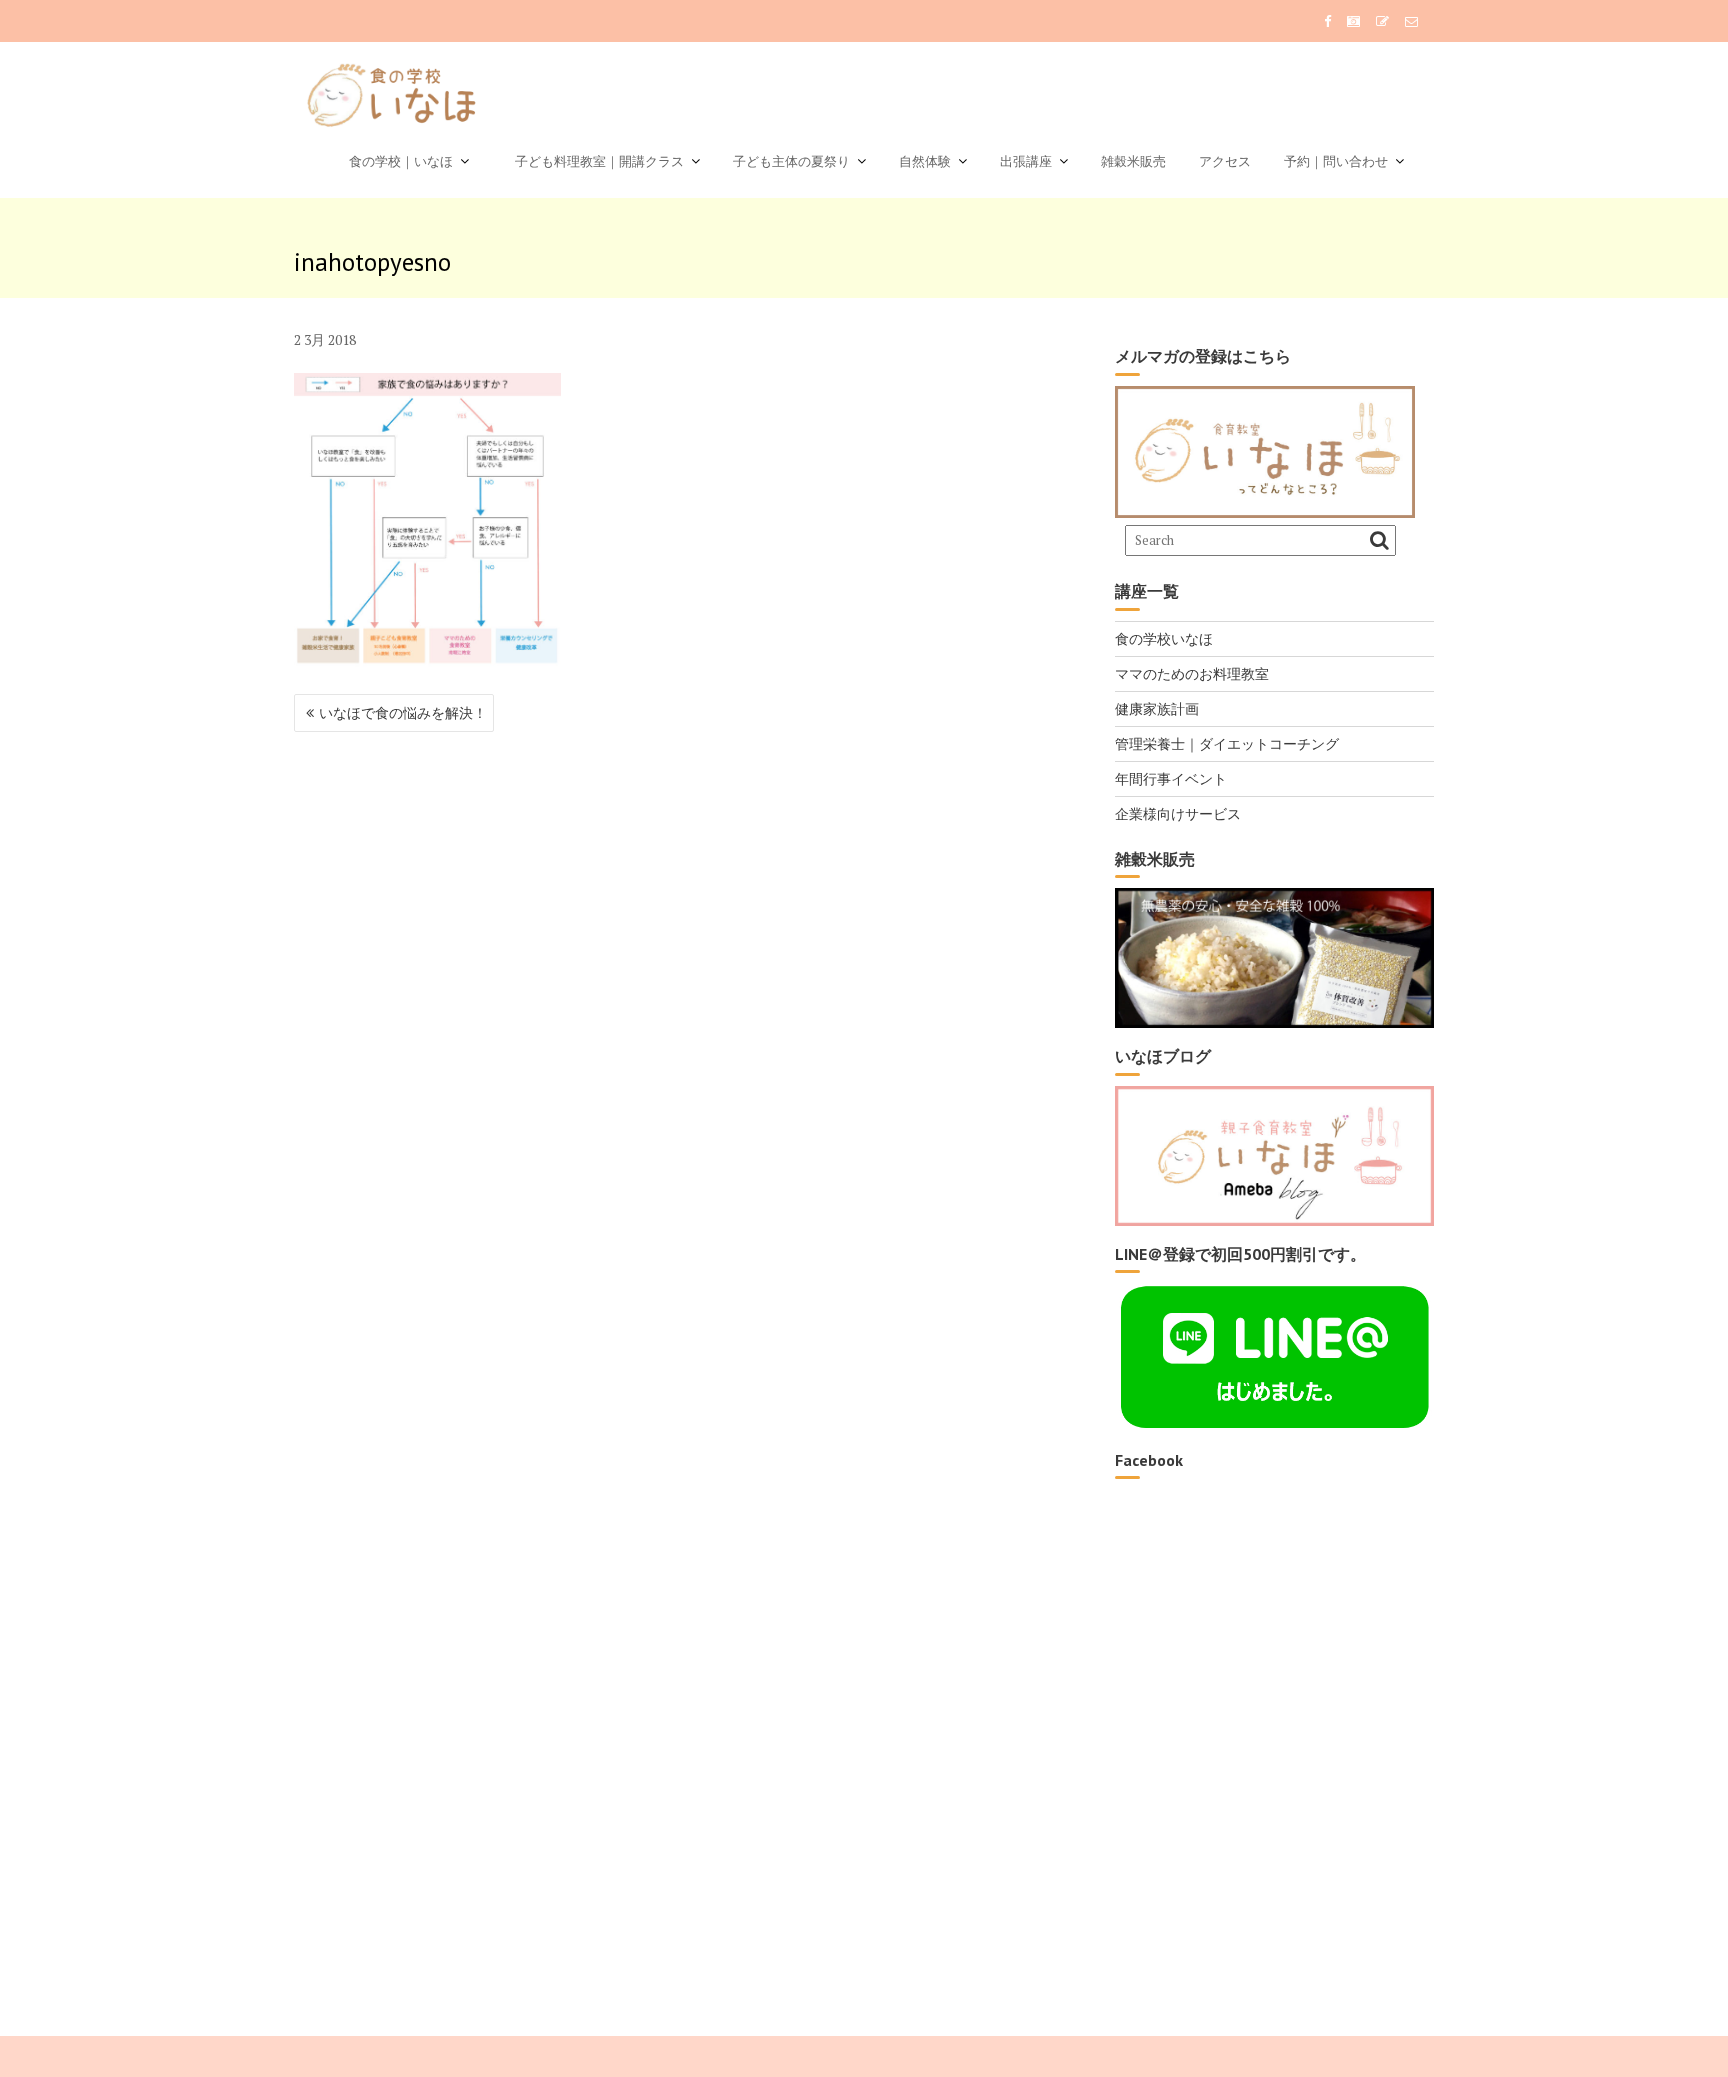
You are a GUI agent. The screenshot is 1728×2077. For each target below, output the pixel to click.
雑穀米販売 (1133, 161)
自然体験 (925, 161)
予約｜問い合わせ (1336, 161)
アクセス (1225, 161)
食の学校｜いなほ (401, 161)
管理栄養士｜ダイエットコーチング (1227, 743)
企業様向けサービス (1178, 813)
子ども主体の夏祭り (791, 161)
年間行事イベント (1171, 778)
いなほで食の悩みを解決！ (403, 712)
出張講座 (1026, 161)
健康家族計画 (1157, 708)
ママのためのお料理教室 (1192, 673)
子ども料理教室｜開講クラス (593, 161)
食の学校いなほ (1164, 638)
